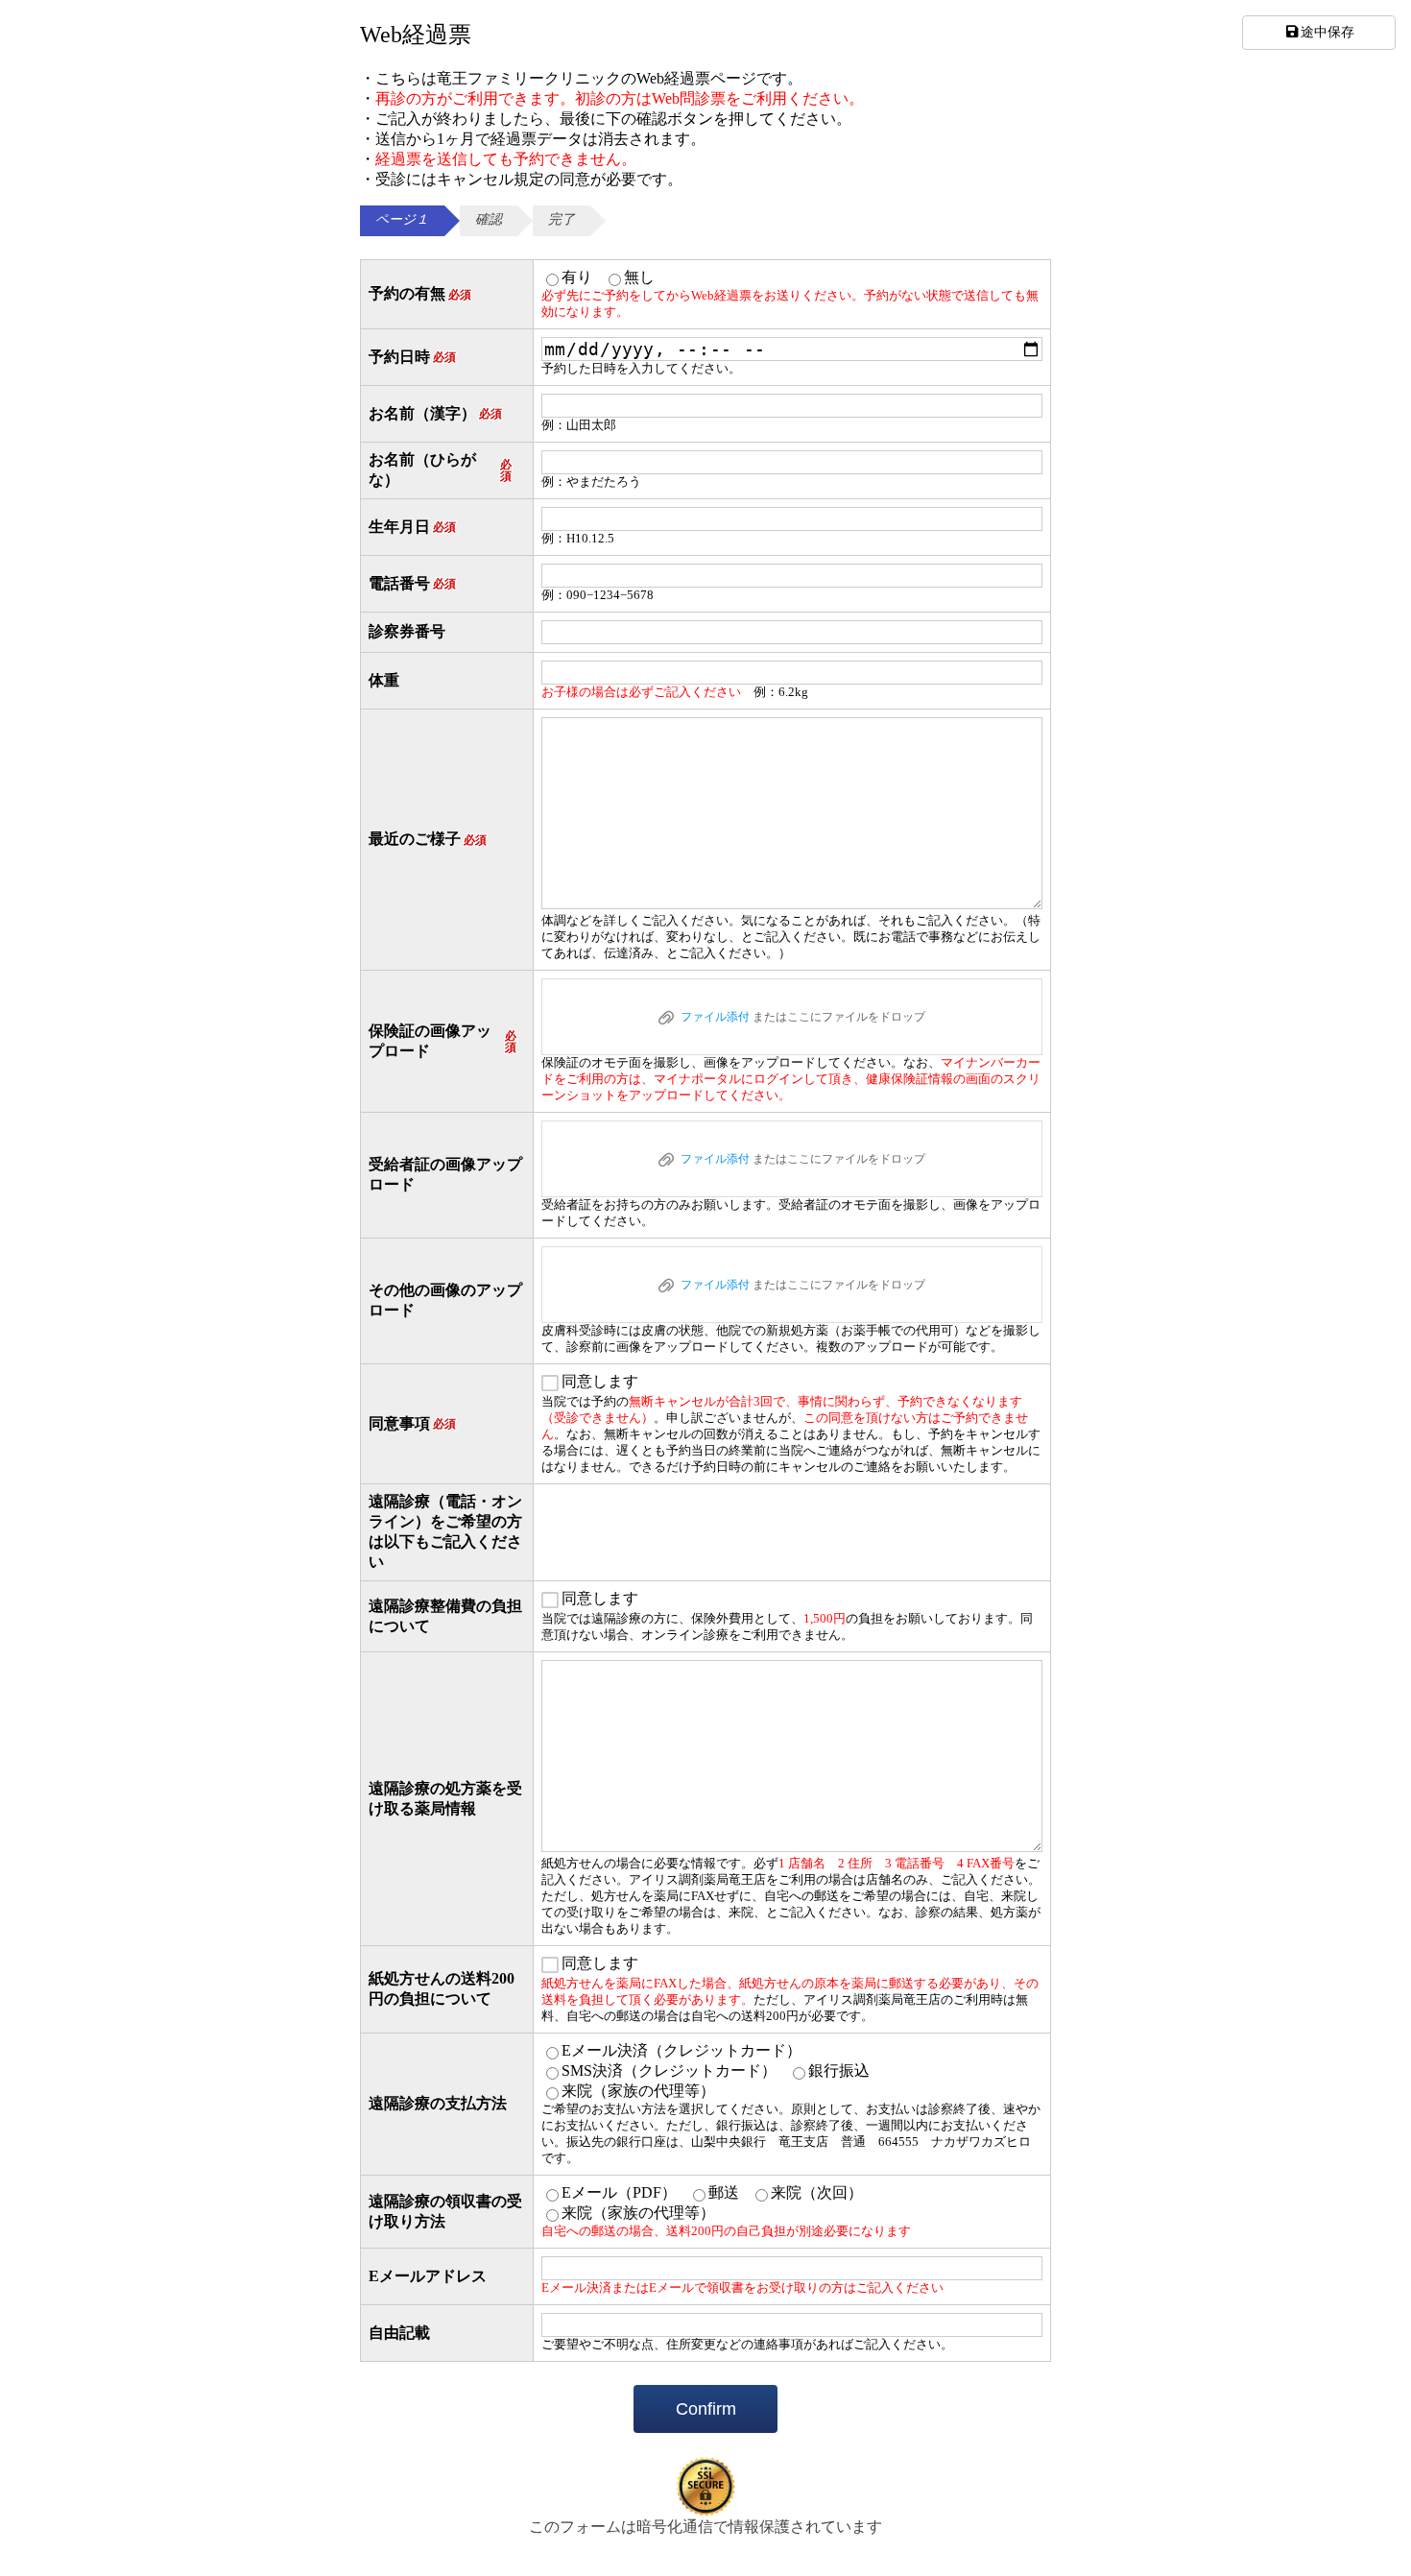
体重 (384, 680)
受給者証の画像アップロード (445, 1174)
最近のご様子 (428, 839)
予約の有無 (420, 293)
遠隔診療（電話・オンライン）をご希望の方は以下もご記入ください (445, 1531)
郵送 (724, 2192)
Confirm (706, 2409)
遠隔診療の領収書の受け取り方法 (445, 2211)
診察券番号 (407, 631)
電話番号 (412, 583)
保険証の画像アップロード (442, 1041)
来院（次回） (817, 2192)
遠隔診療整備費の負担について (445, 1616)
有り (577, 277)
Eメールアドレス (428, 2276)
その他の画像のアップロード (445, 1300)
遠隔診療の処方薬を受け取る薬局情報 (445, 1798)
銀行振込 (839, 2070)
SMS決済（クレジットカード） (669, 2070)
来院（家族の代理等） (638, 2091)
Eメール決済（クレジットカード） (682, 2050)
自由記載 (399, 2333)
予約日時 (412, 357)
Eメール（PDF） (619, 2192)
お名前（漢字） (435, 413)
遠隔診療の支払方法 (438, 2103)
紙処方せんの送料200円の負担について (442, 1988)
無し (639, 277)
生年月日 (412, 527)
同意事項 (412, 1423)
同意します (600, 1381)
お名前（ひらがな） (440, 469)
